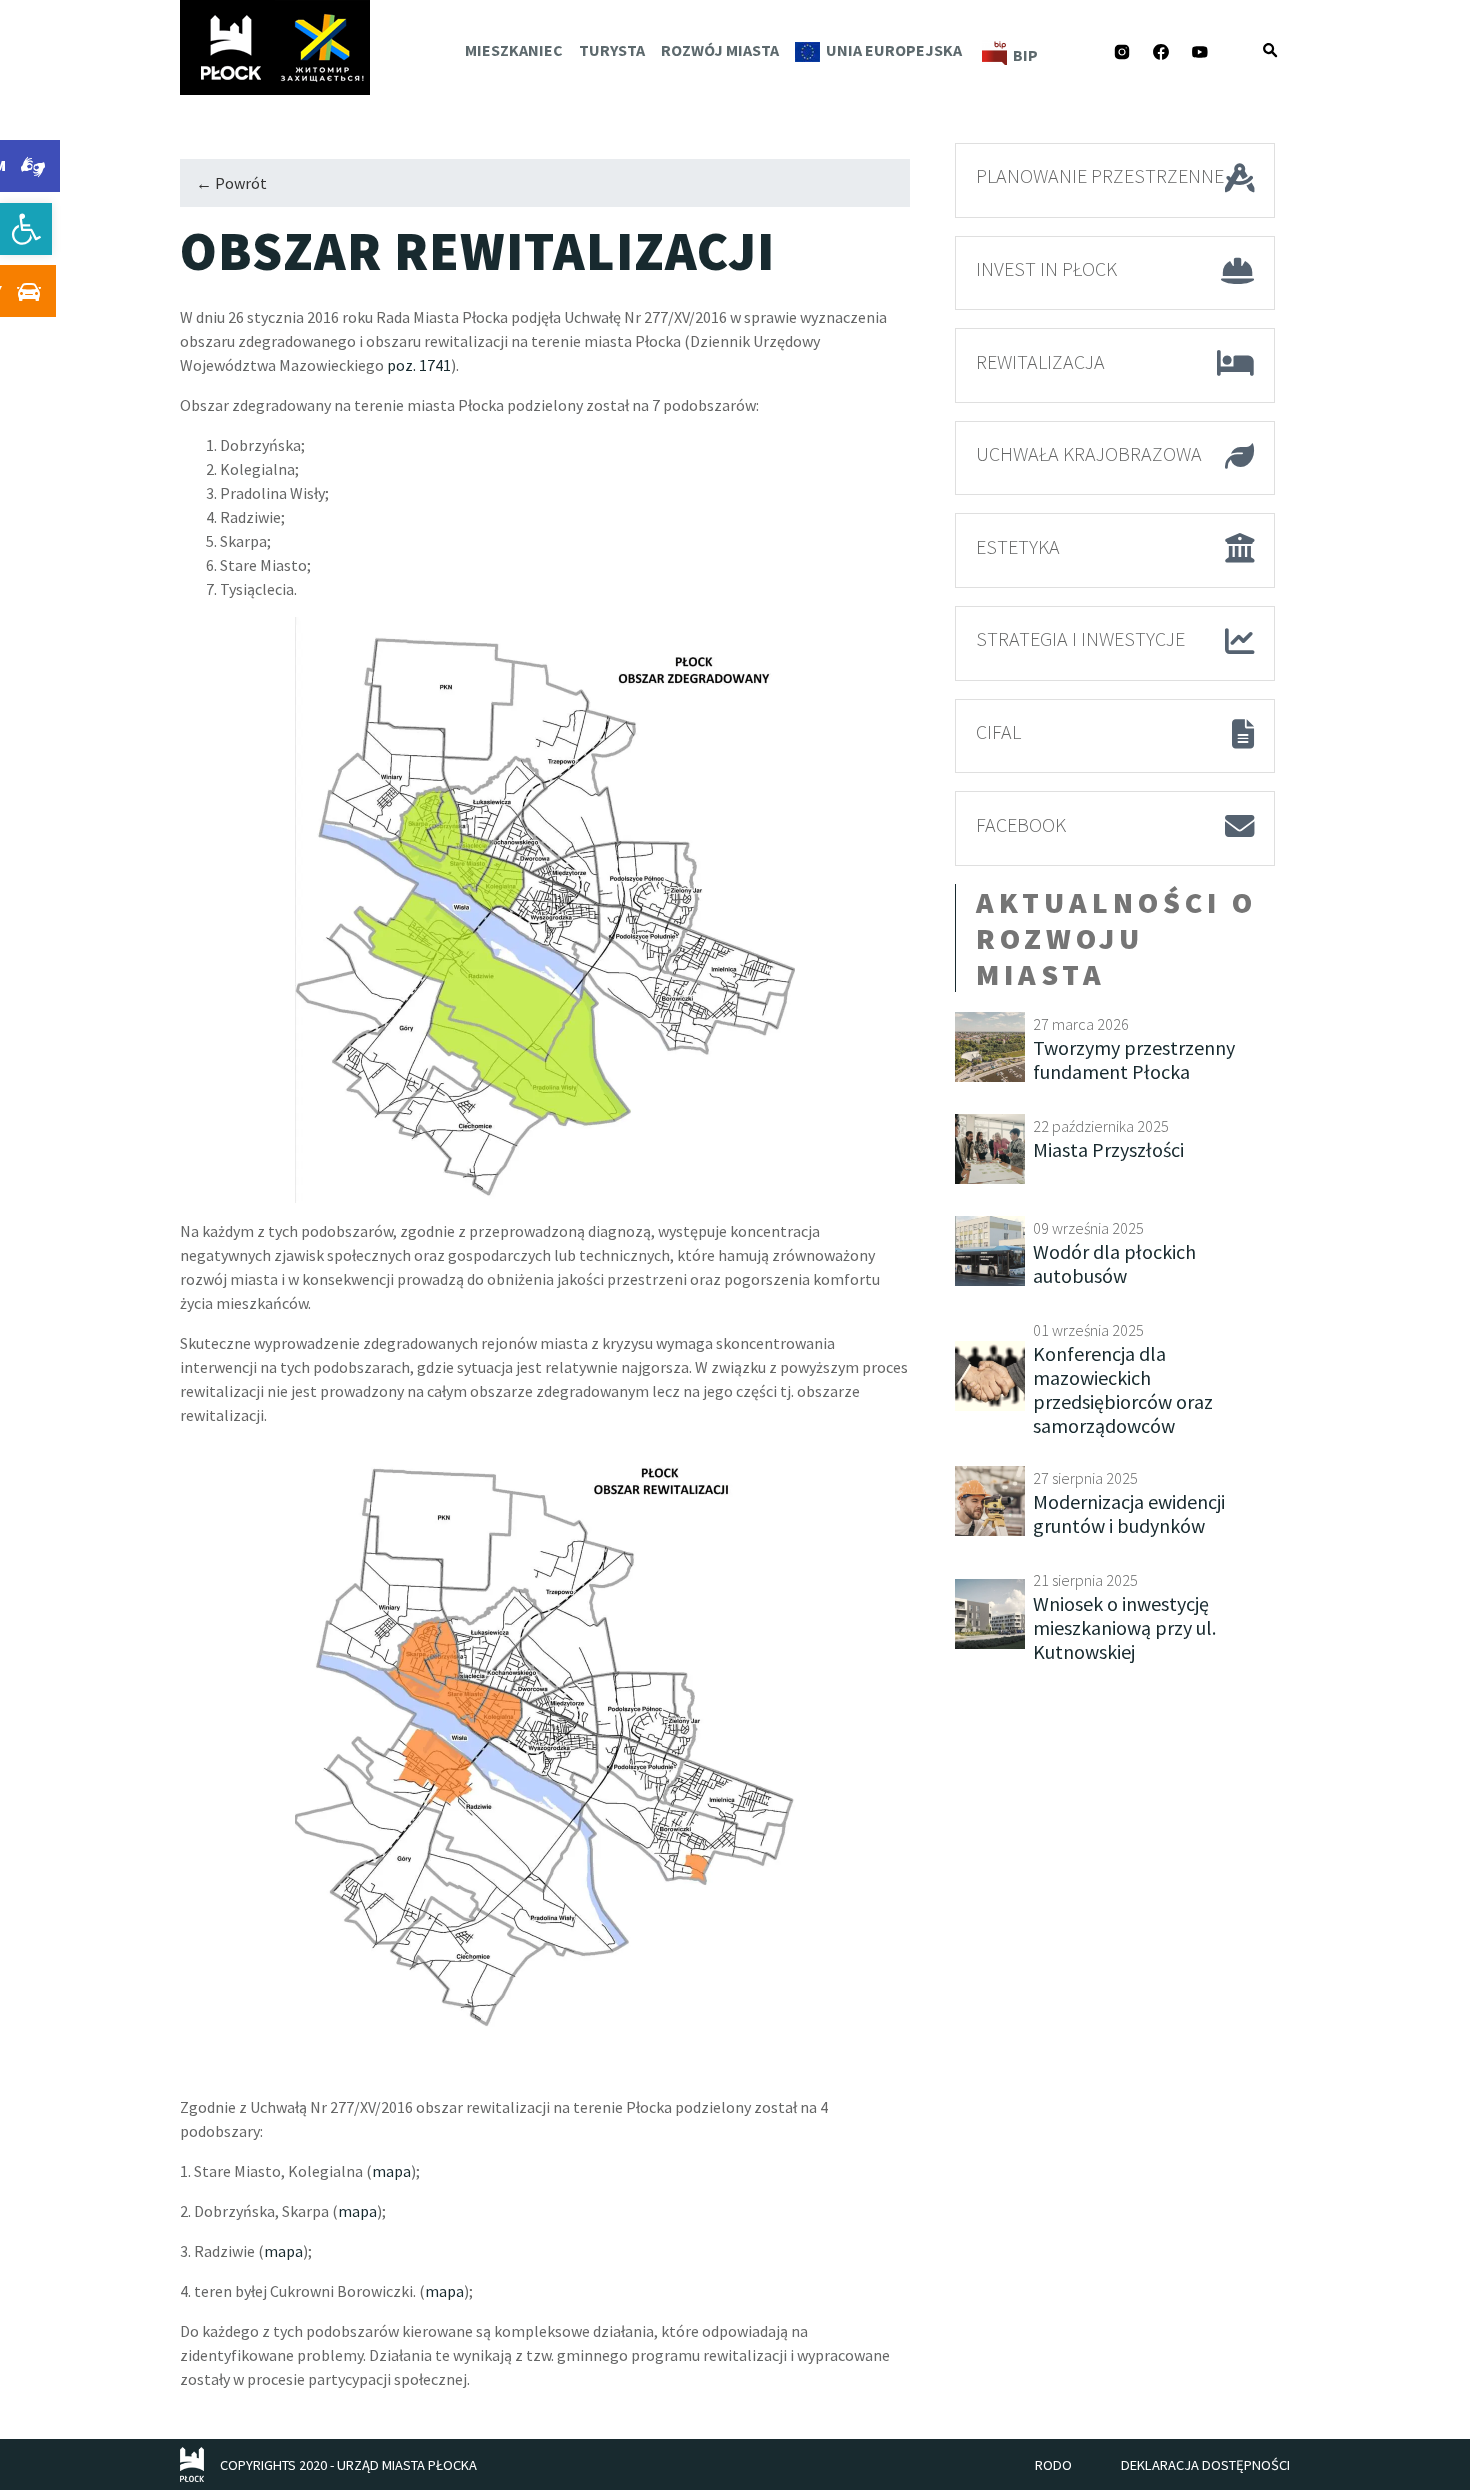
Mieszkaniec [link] (514, 50)
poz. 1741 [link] (419, 365)
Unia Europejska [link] (894, 50)
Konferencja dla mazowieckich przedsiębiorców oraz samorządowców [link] (1123, 1389)
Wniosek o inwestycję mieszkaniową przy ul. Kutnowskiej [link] (1124, 1627)
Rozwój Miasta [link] (720, 50)
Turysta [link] (612, 50)
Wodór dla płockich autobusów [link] (1114, 1263)
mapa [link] (391, 2171)
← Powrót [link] (231, 183)
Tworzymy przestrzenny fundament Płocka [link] (1134, 1059)
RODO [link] (1053, 2465)
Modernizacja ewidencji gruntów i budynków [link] (1129, 1513)
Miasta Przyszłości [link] (1108, 1149)
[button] (1270, 50)
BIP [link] (1025, 55)
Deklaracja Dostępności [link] (1205, 2465)
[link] (26, 229)
